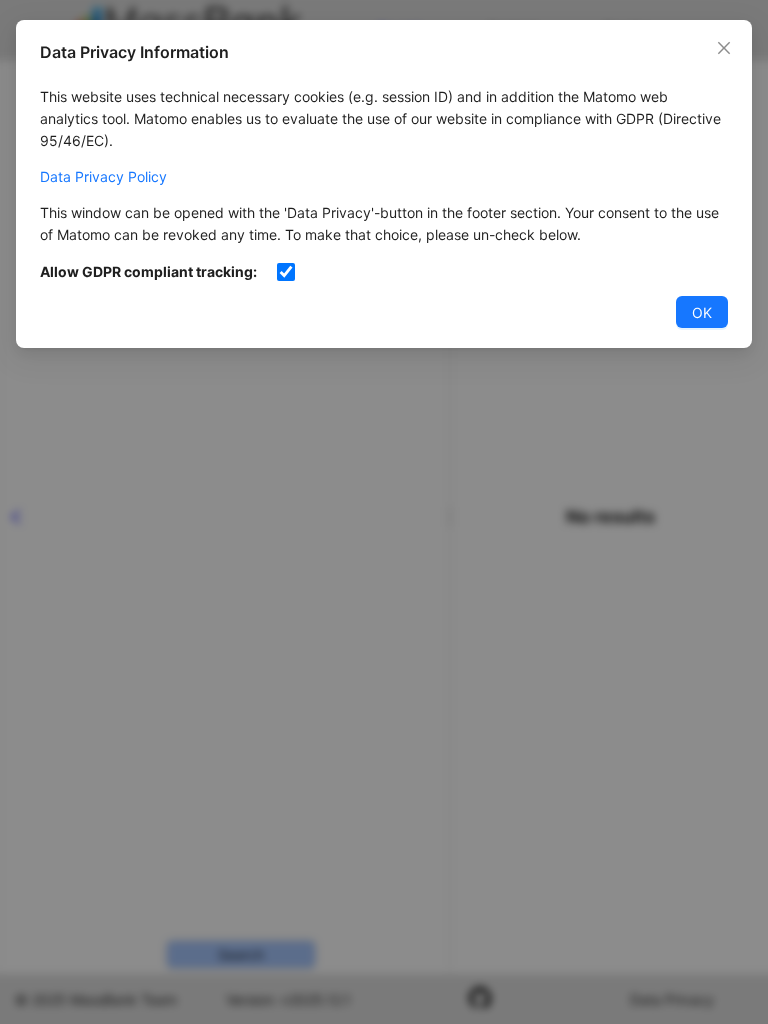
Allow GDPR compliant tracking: (148, 271)
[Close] (724, 48)
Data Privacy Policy (103, 176)
